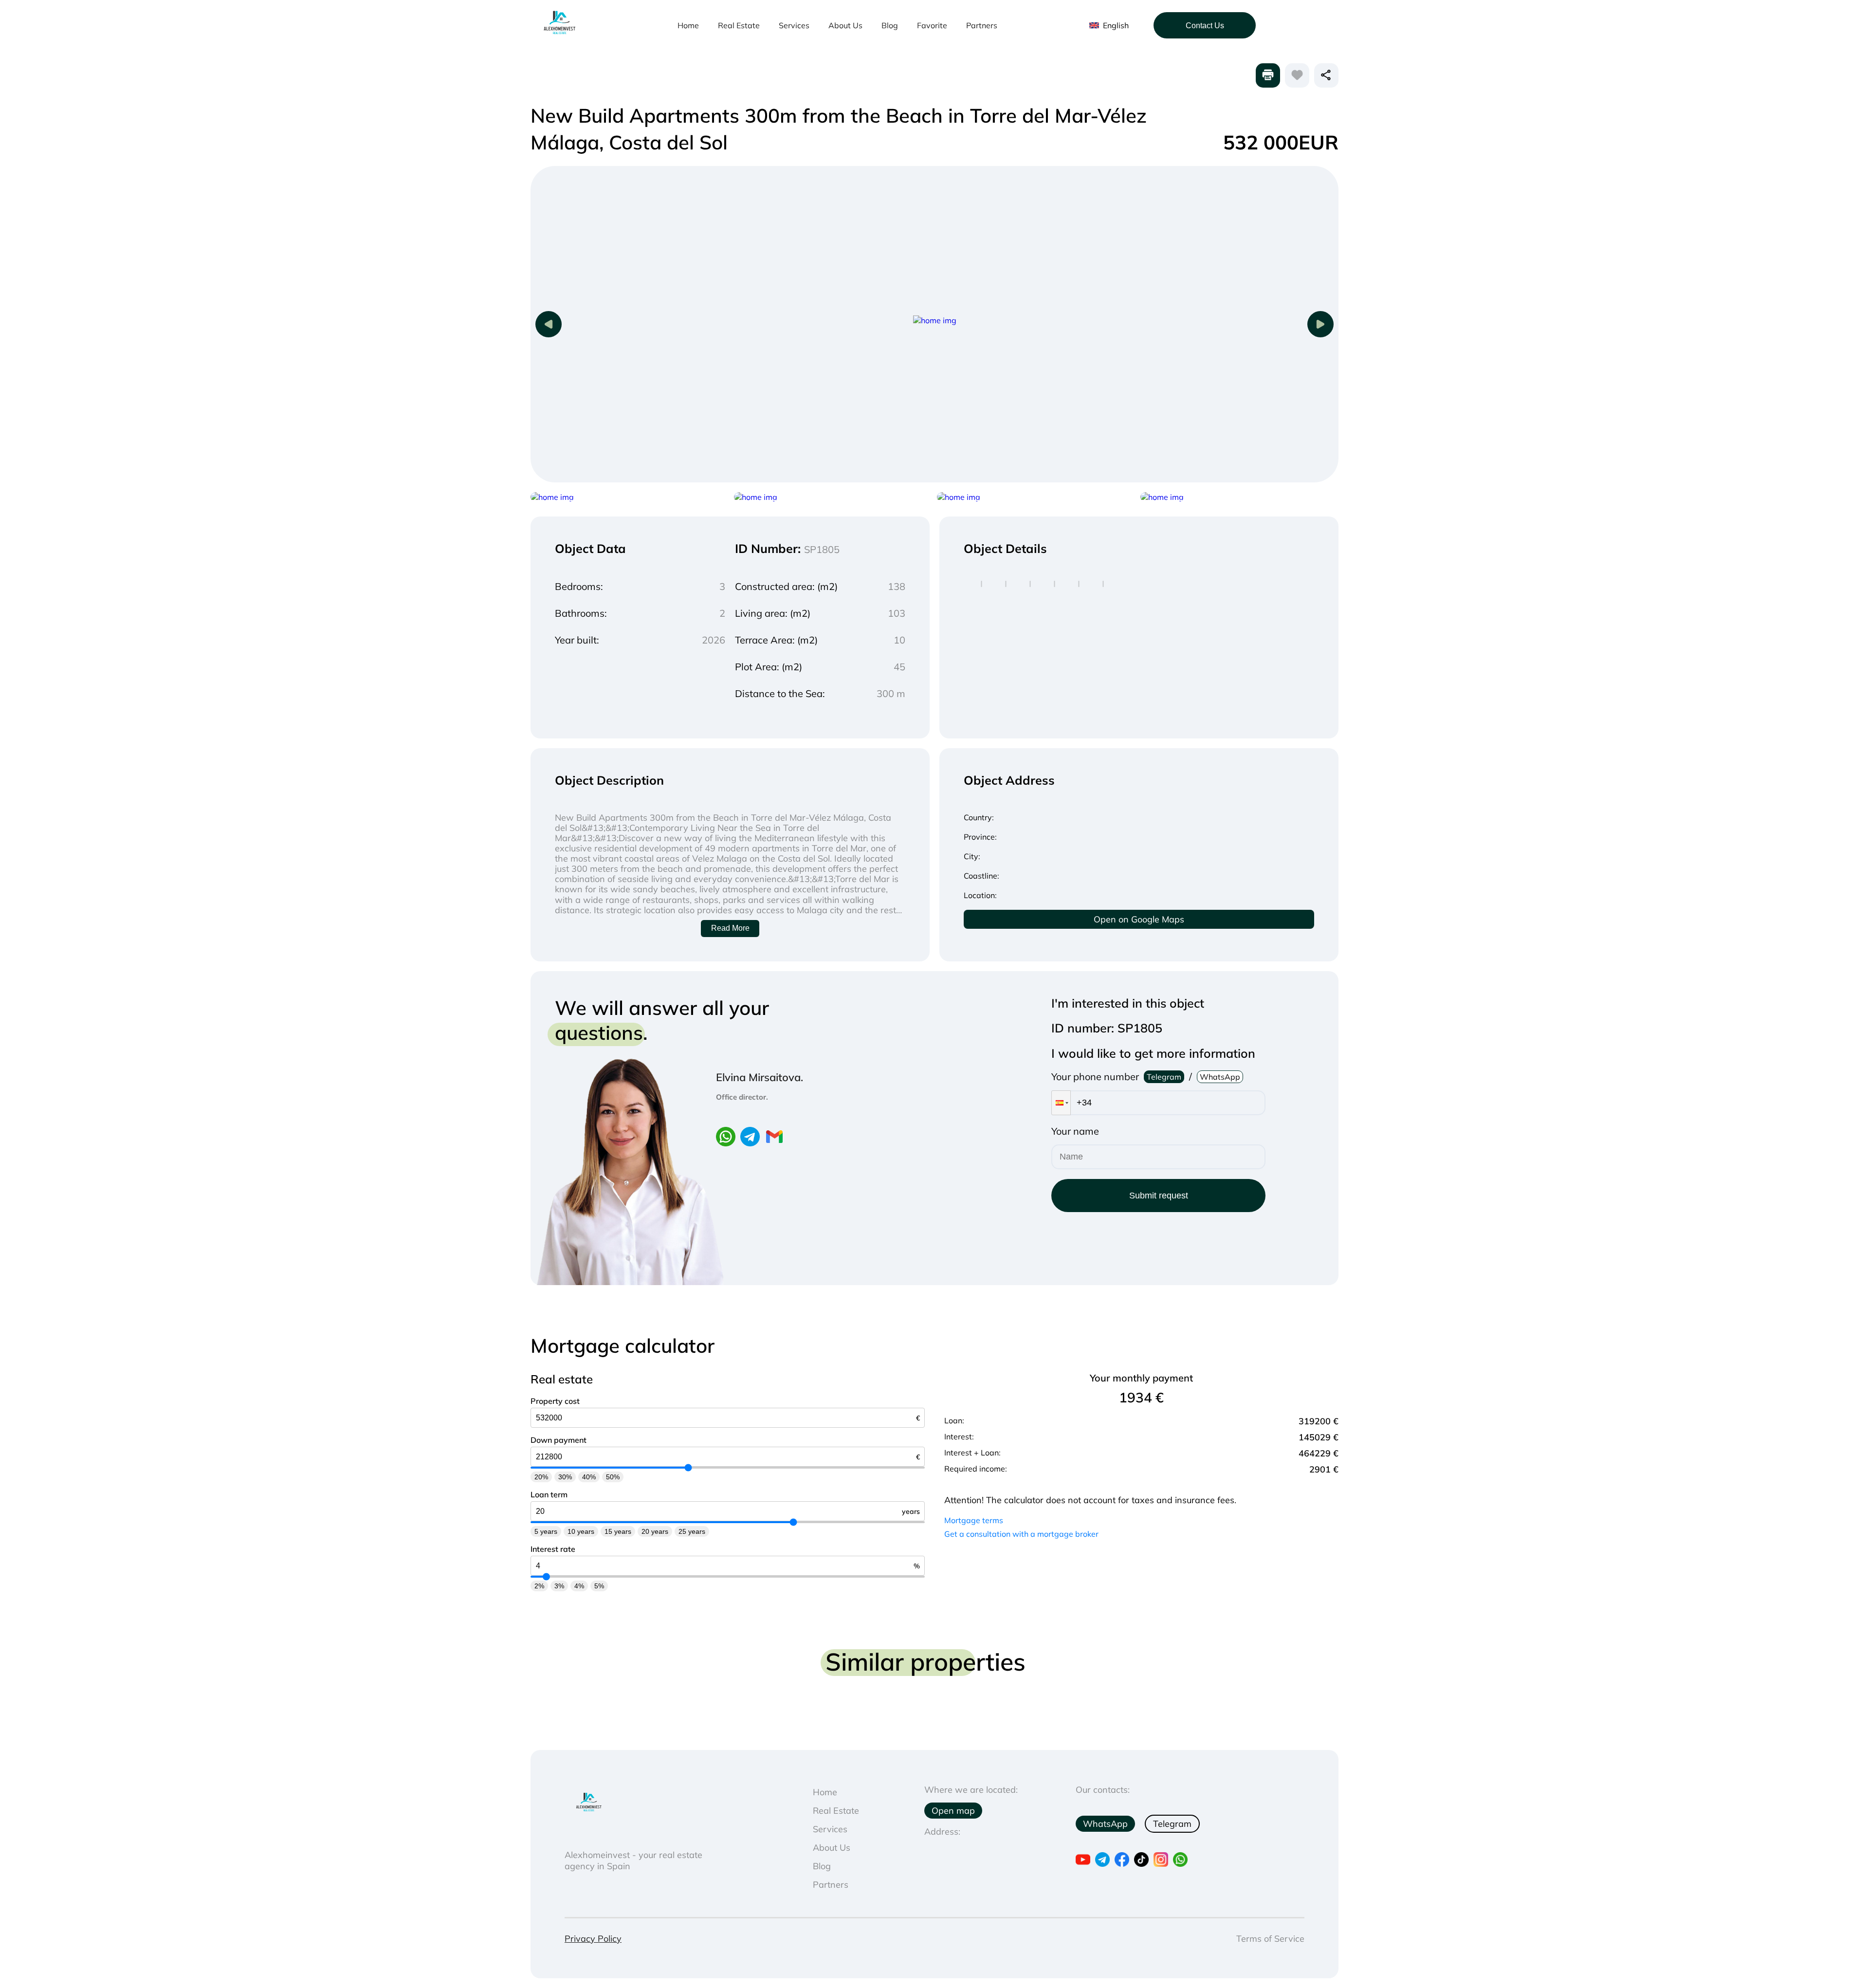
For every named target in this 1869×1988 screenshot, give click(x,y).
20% (541, 1477)
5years (546, 1531)
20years (655, 1531)
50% (613, 1477)
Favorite (932, 25)
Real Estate (739, 25)
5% (599, 1586)
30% (565, 1477)
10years (581, 1531)
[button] (1061, 1103)
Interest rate (553, 1549)
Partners (982, 25)
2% (539, 1586)
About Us (845, 25)
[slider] (688, 1468)
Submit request (1159, 1196)
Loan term (549, 1494)
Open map (953, 1811)
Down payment (559, 1440)
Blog (890, 25)
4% (579, 1586)
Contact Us (1205, 26)
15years (618, 1531)
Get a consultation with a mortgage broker (1021, 1534)
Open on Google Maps (1139, 919)
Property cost (555, 1401)
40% (589, 1477)
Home (688, 25)
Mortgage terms (974, 1520)
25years (692, 1531)
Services (794, 25)
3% (559, 1586)
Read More (730, 928)
